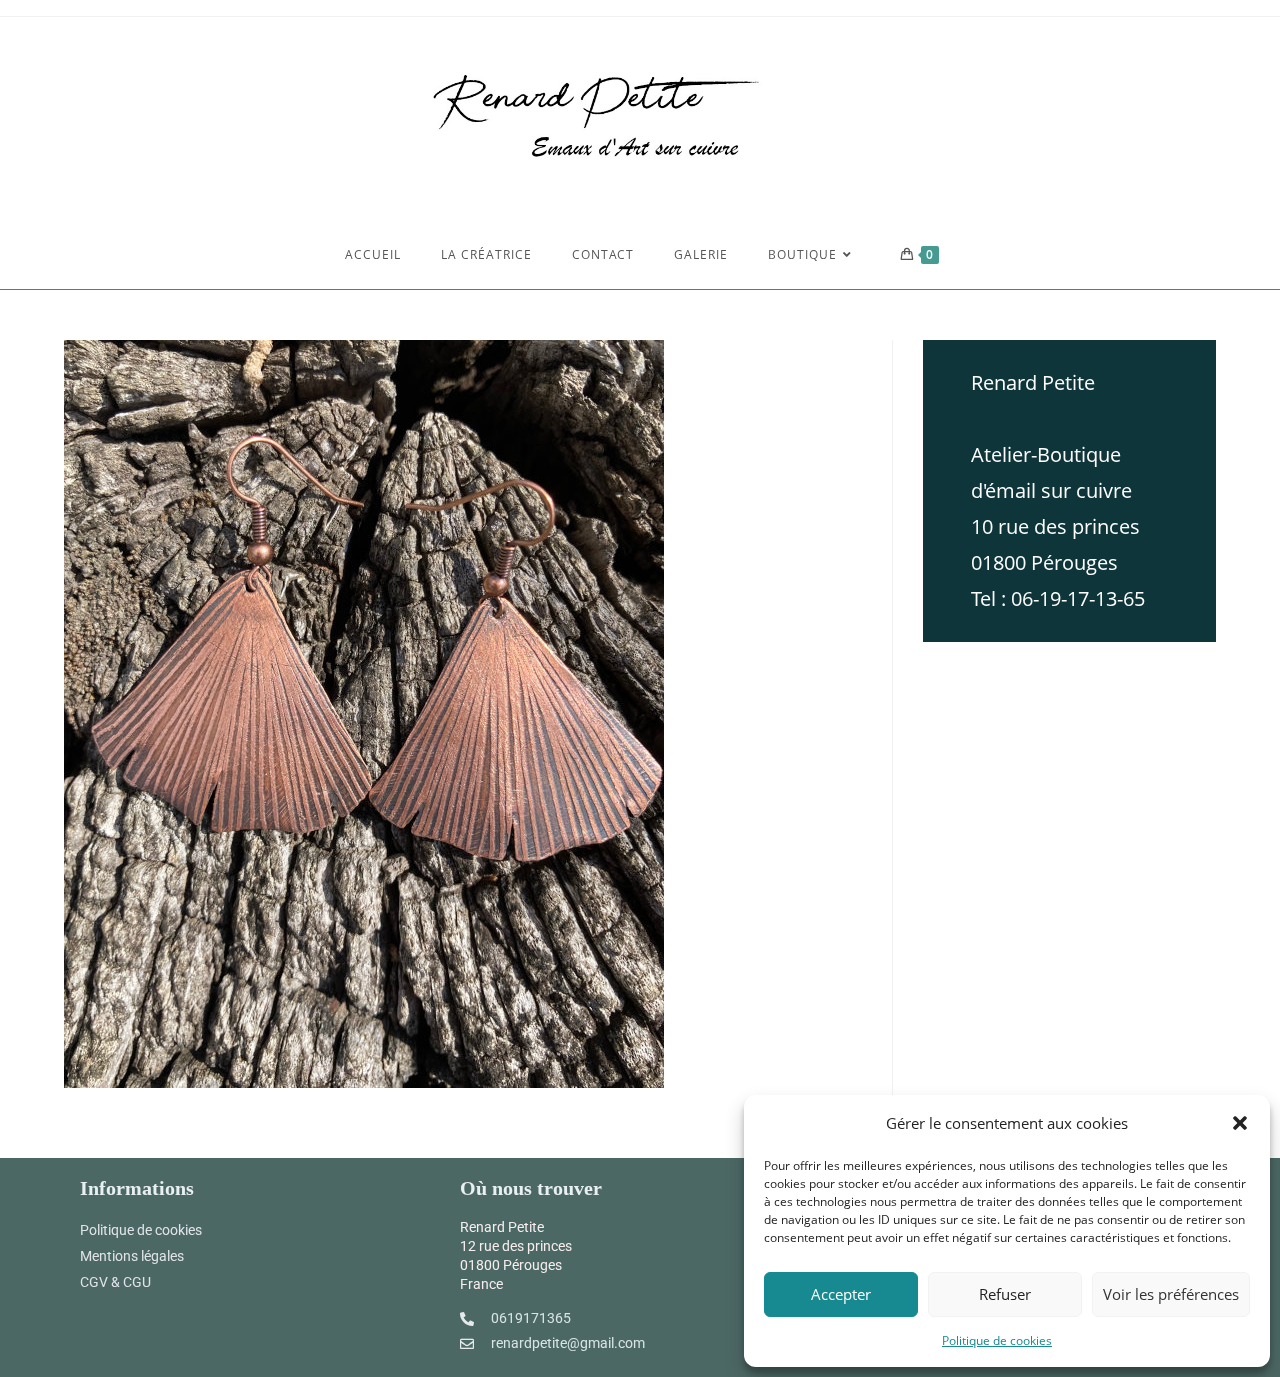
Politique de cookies (997, 1340)
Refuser (1005, 1294)
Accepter (841, 1294)
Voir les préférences (1171, 1294)
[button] (1240, 1123)
